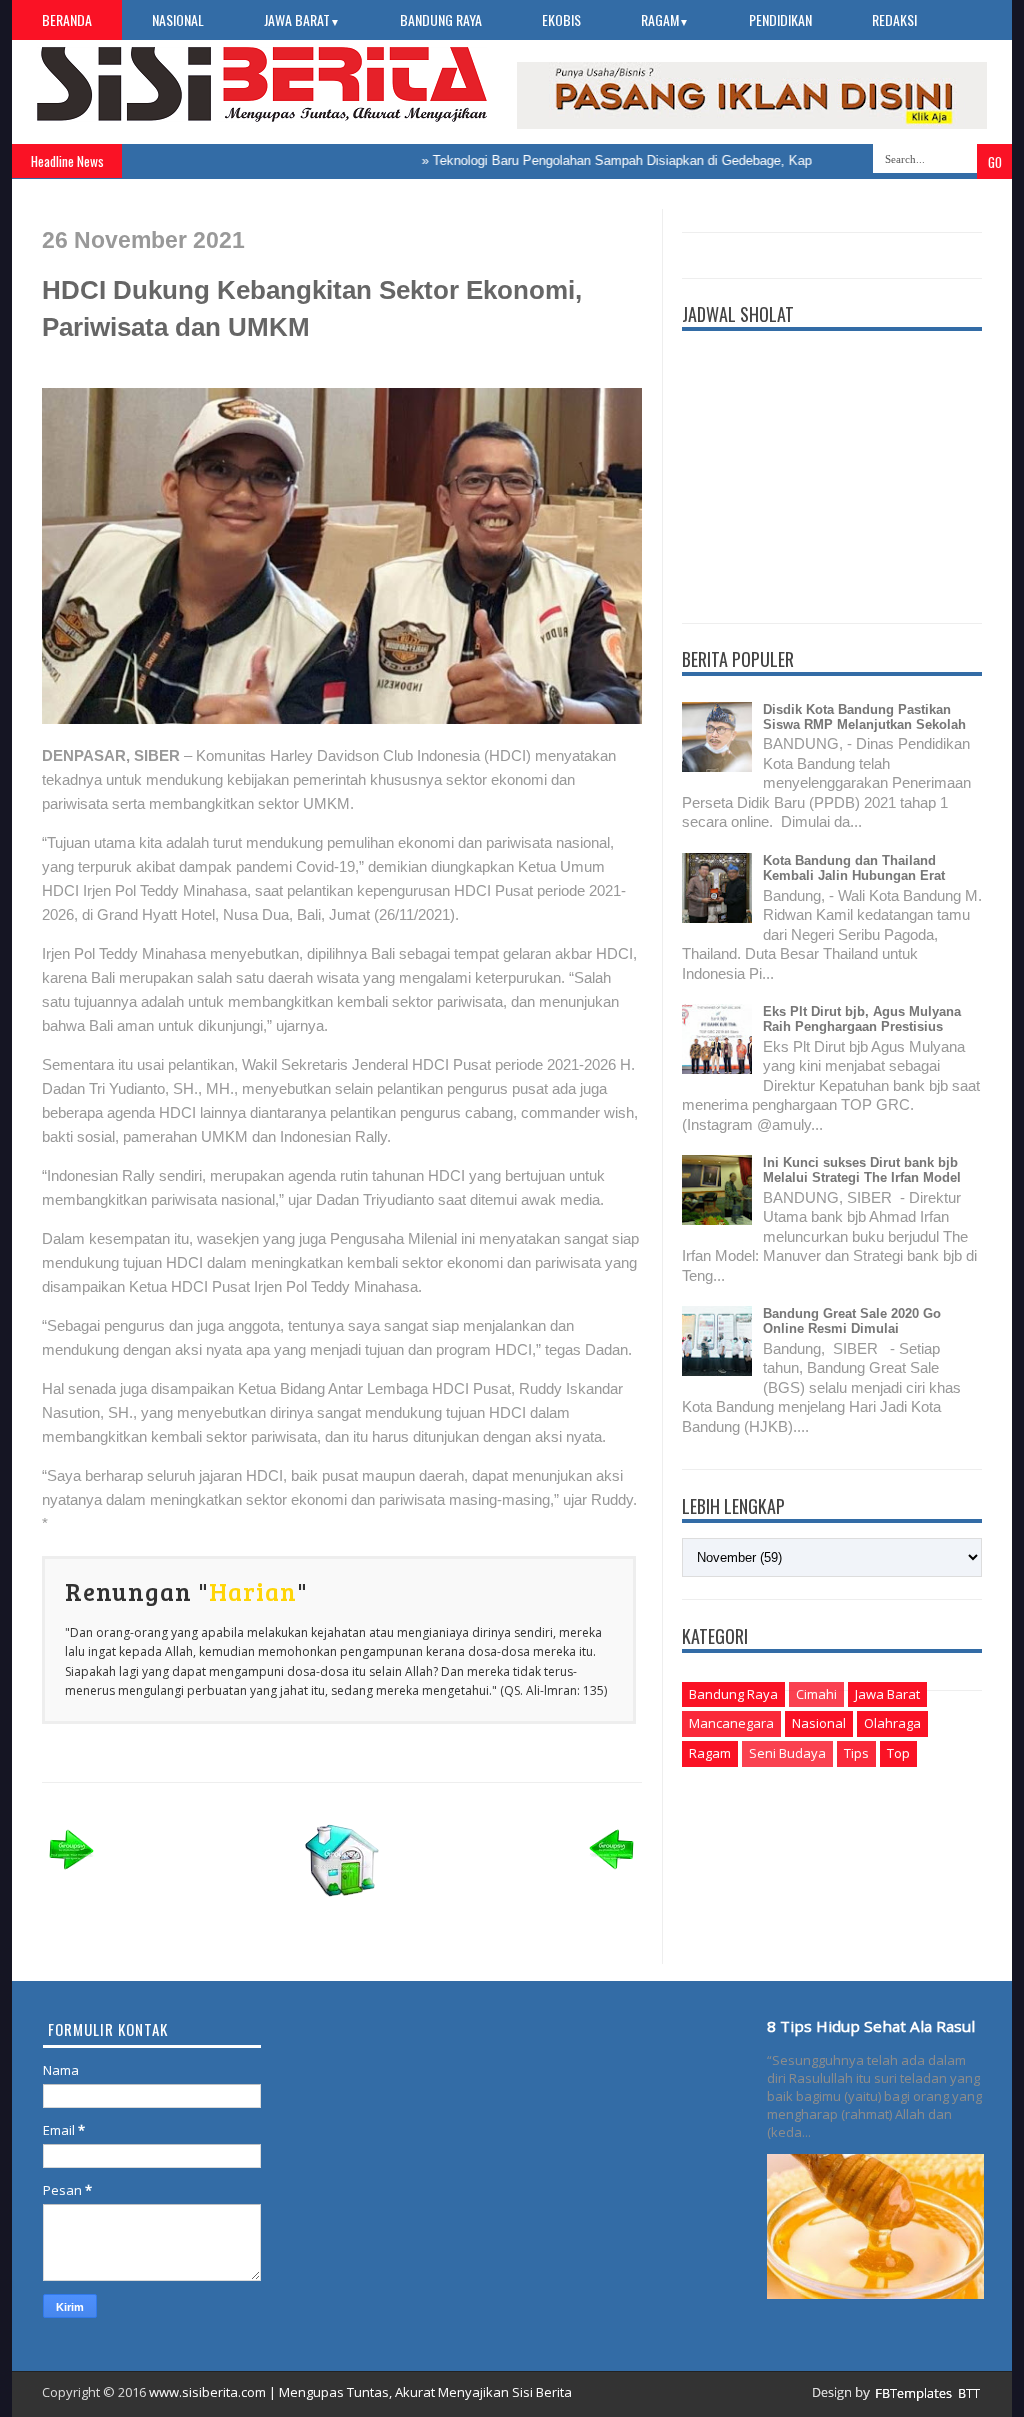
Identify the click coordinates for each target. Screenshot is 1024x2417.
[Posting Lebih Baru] (72, 1875)
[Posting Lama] (612, 1875)
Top (898, 1753)
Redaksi (894, 19)
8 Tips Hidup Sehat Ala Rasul (871, 2026)
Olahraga (892, 1723)
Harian (253, 1591)
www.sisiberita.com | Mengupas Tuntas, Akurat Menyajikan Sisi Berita (360, 2392)
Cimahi (816, 1694)
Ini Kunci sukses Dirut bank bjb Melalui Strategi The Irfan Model (862, 1170)
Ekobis (561, 19)
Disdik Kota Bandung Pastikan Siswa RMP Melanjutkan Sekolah (864, 717)
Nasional (178, 19)
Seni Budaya (787, 1753)
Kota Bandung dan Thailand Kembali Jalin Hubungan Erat (854, 868)
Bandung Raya (441, 19)
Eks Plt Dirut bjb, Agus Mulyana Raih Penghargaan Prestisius (862, 1019)
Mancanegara (731, 1723)
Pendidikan (780, 19)
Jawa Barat (302, 19)
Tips (856, 1753)
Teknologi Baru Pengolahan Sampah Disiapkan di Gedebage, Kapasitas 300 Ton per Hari (659, 160)
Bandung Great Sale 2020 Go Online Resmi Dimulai (852, 1321)
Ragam (665, 19)
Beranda (67, 19)
